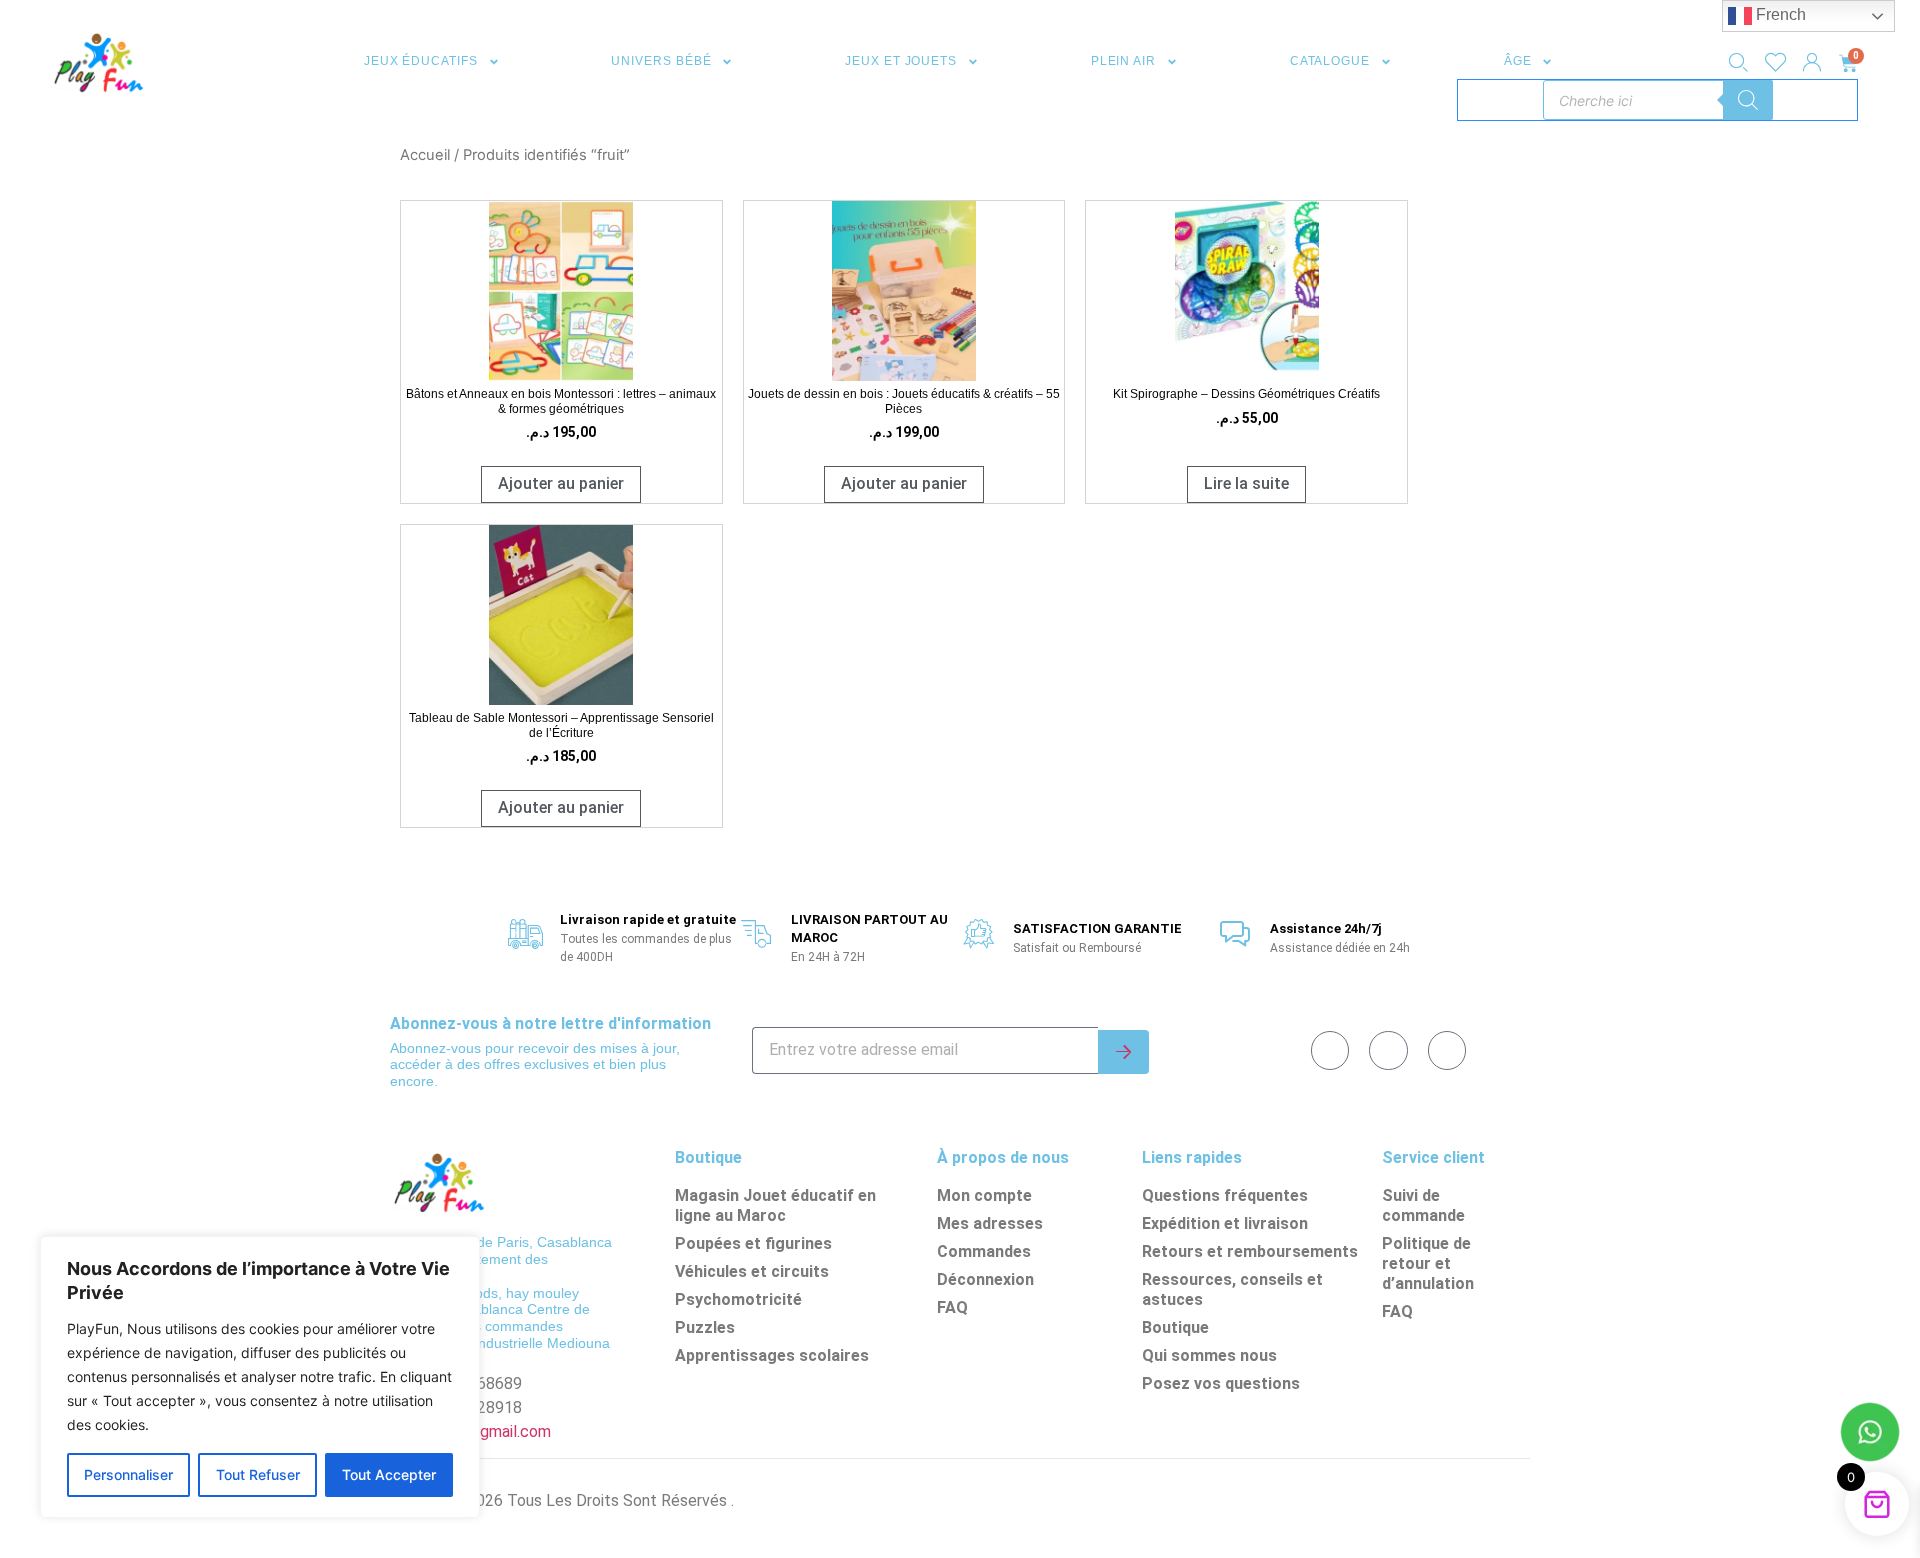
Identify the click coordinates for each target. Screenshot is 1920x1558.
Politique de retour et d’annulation (1428, 1263)
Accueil (425, 155)
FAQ (952, 1307)
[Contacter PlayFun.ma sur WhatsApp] (1870, 1435)
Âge (1518, 61)
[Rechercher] (1748, 100)
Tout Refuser (258, 1474)
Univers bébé (661, 61)
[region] (260, 1377)
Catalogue (1330, 61)
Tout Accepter (389, 1474)
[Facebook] (1330, 1050)
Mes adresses (990, 1223)
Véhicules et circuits (752, 1271)
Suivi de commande (1423, 1205)
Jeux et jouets (901, 61)
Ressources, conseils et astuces (1232, 1289)
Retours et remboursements (1250, 1251)
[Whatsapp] (1388, 1050)
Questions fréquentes (1225, 1195)
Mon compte (984, 1195)
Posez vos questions (1221, 1383)
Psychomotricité (738, 1299)
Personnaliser (128, 1474)
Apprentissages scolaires (772, 1355)
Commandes (984, 1251)
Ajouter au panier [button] (561, 483)
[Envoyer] (1123, 1052)
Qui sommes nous (1209, 1355)
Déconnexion (985, 1279)
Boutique (1175, 1327)
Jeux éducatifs (421, 61)
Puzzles (705, 1327)
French (1779, 14)
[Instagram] (1447, 1050)
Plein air (1123, 61)
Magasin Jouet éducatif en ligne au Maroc (775, 1205)
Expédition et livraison (1225, 1223)
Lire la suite (1246, 483)
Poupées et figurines (753, 1243)
